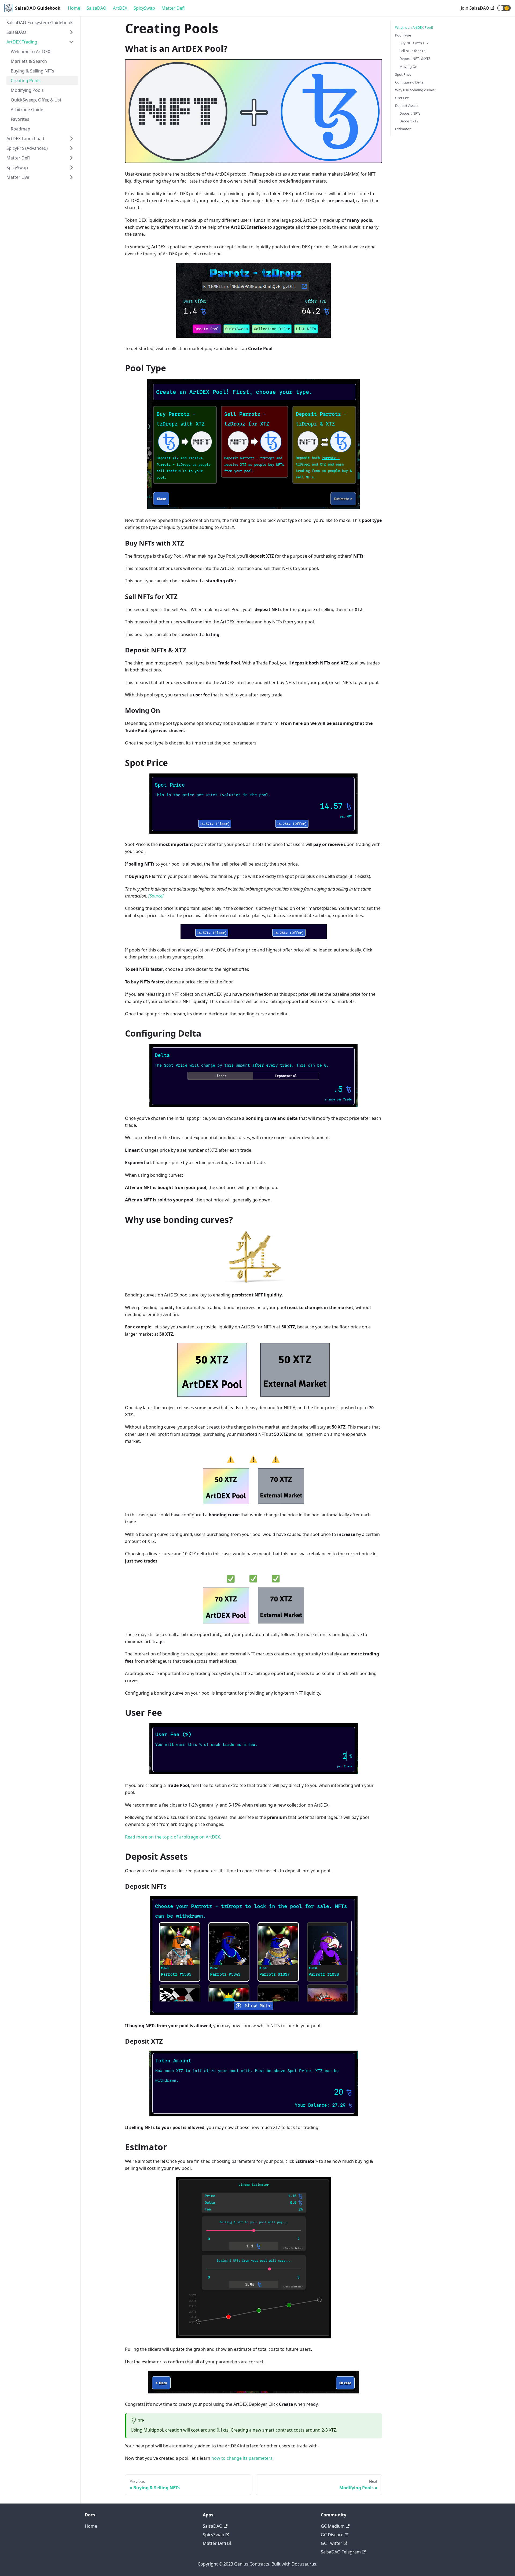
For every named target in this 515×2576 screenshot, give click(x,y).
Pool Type (403, 35)
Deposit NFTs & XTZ (415, 59)
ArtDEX (120, 8)
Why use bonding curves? (416, 90)
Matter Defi (173, 8)
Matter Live (18, 177)
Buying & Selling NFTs (32, 71)
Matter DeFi (18, 158)
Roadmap (21, 129)
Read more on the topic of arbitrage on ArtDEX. (173, 1837)
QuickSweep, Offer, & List (36, 100)
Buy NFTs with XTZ (414, 43)
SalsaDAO (97, 8)
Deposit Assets (407, 106)
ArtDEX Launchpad (25, 139)
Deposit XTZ (409, 121)
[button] (504, 8)
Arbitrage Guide (27, 110)
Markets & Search (29, 61)
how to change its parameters (242, 2458)
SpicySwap (144, 8)
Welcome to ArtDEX (30, 52)
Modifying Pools (27, 90)
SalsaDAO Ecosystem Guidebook (40, 23)
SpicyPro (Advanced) (27, 148)
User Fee (402, 98)
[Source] (156, 896)
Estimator (403, 129)
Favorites (20, 119)
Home (74, 8)
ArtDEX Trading (22, 42)
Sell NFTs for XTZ (412, 51)
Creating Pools (26, 81)
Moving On (408, 67)
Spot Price (403, 74)
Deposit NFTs (410, 113)
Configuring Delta (409, 82)
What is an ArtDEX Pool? (414, 27)
